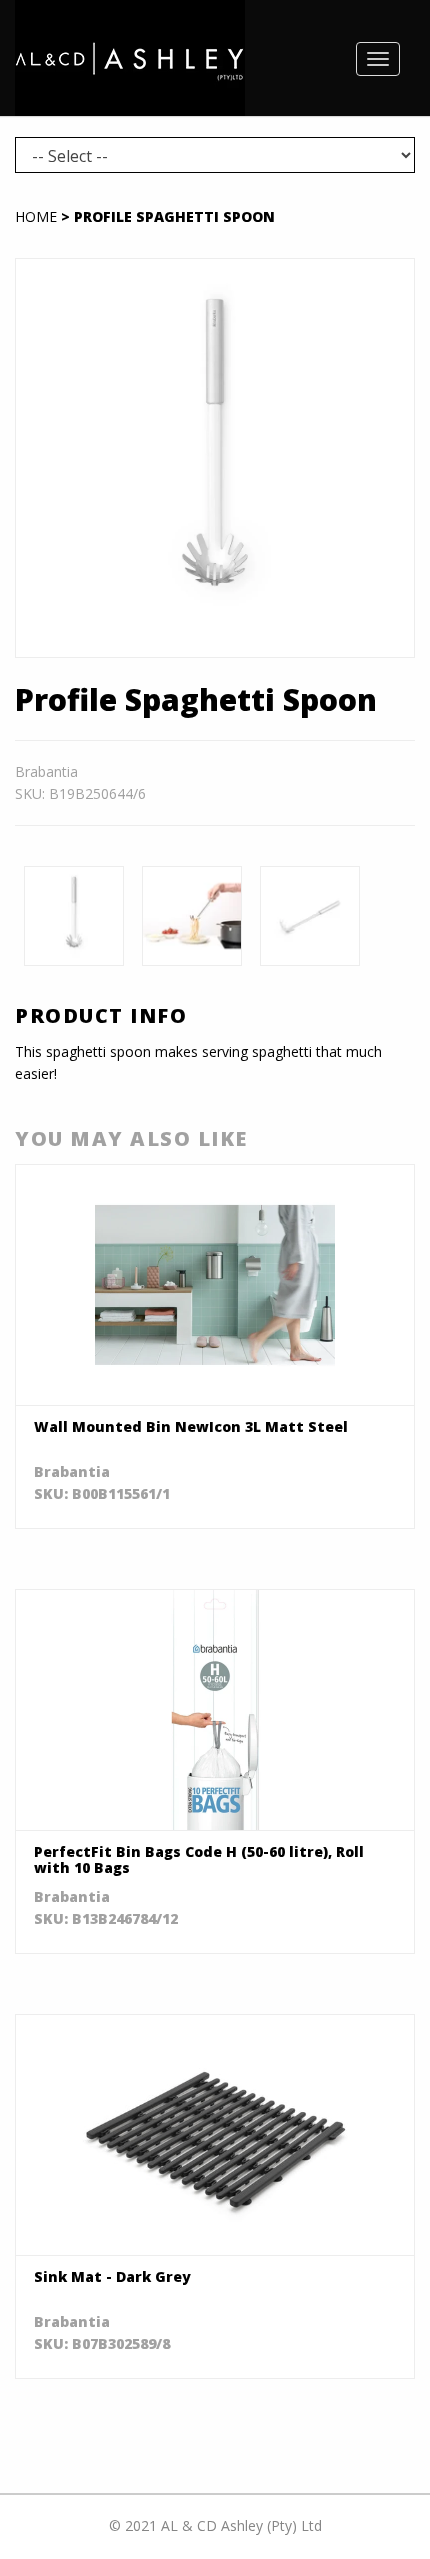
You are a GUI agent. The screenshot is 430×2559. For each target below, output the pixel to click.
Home (36, 216)
